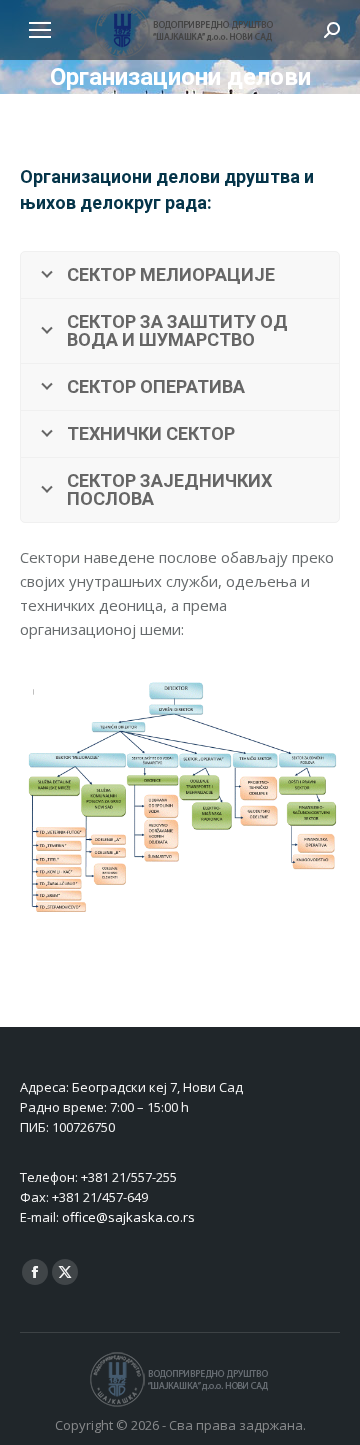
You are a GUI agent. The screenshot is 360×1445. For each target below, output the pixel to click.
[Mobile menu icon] (40, 30)
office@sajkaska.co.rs (128, 1217)
